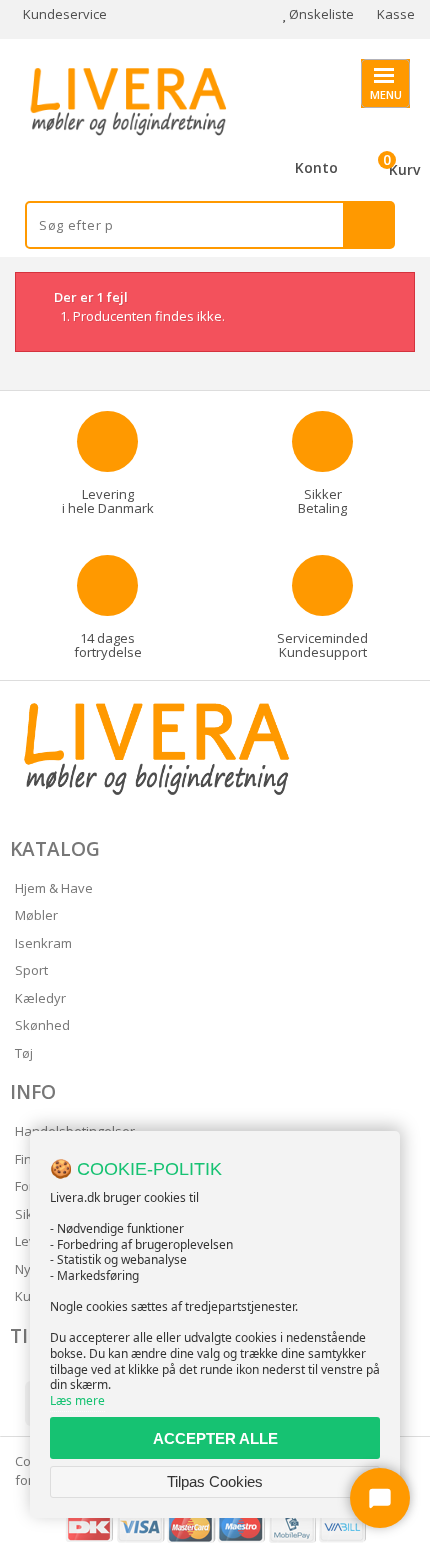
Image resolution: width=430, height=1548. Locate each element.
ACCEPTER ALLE (215, 1438)
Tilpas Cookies (215, 1481)
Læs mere (77, 1400)
